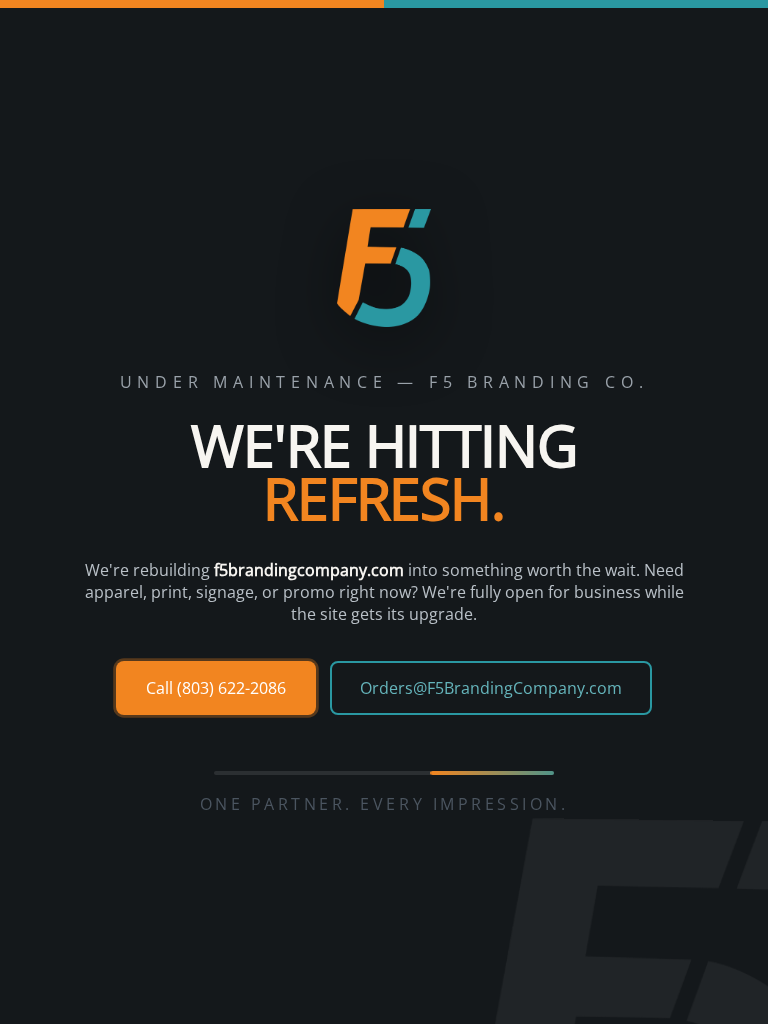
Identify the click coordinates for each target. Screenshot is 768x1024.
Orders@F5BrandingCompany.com (491, 688)
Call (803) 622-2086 (216, 688)
